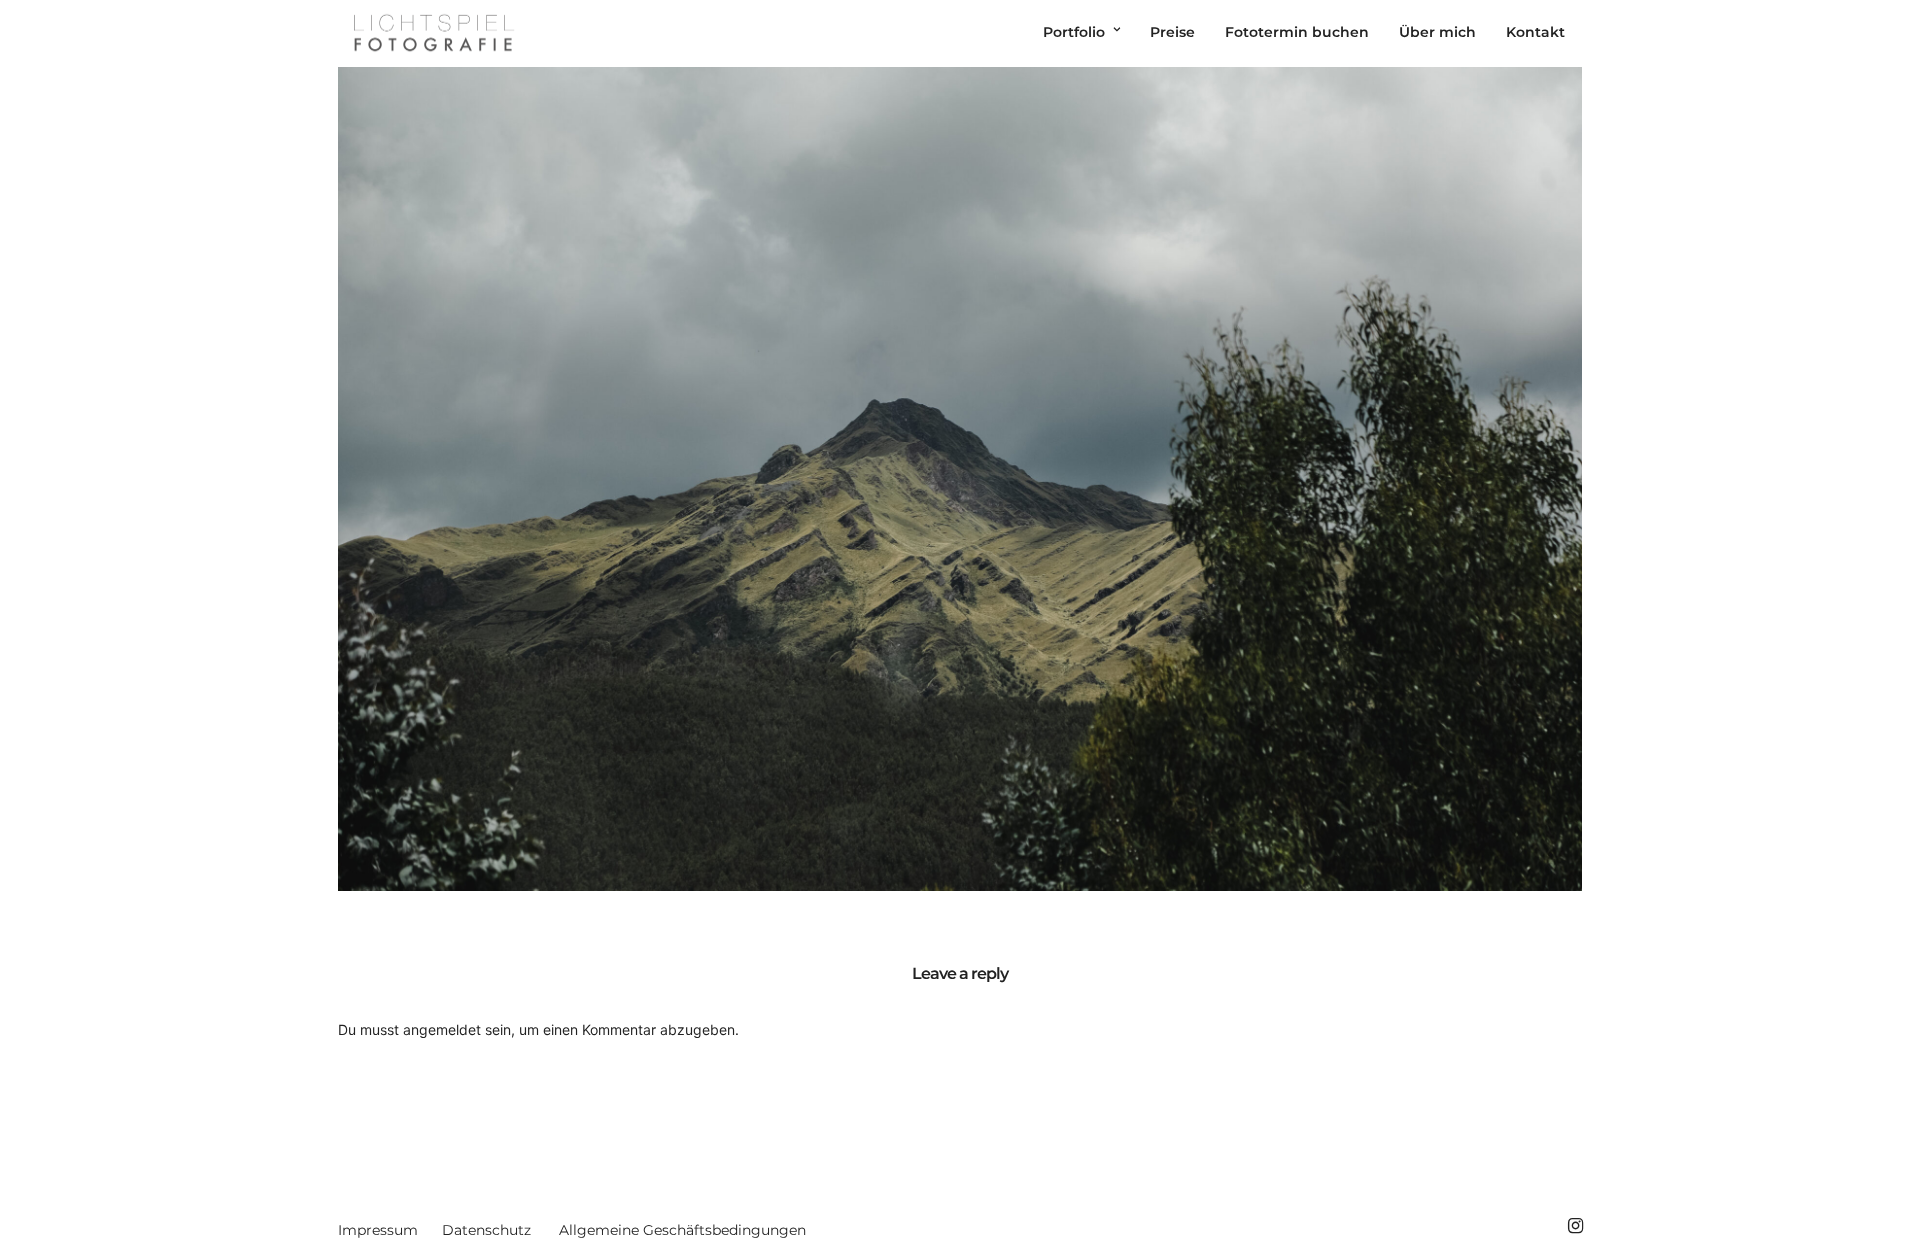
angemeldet (442, 1029)
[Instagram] (1575, 1226)
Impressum (378, 1230)
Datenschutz (486, 1230)
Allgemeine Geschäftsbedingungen (682, 1230)
